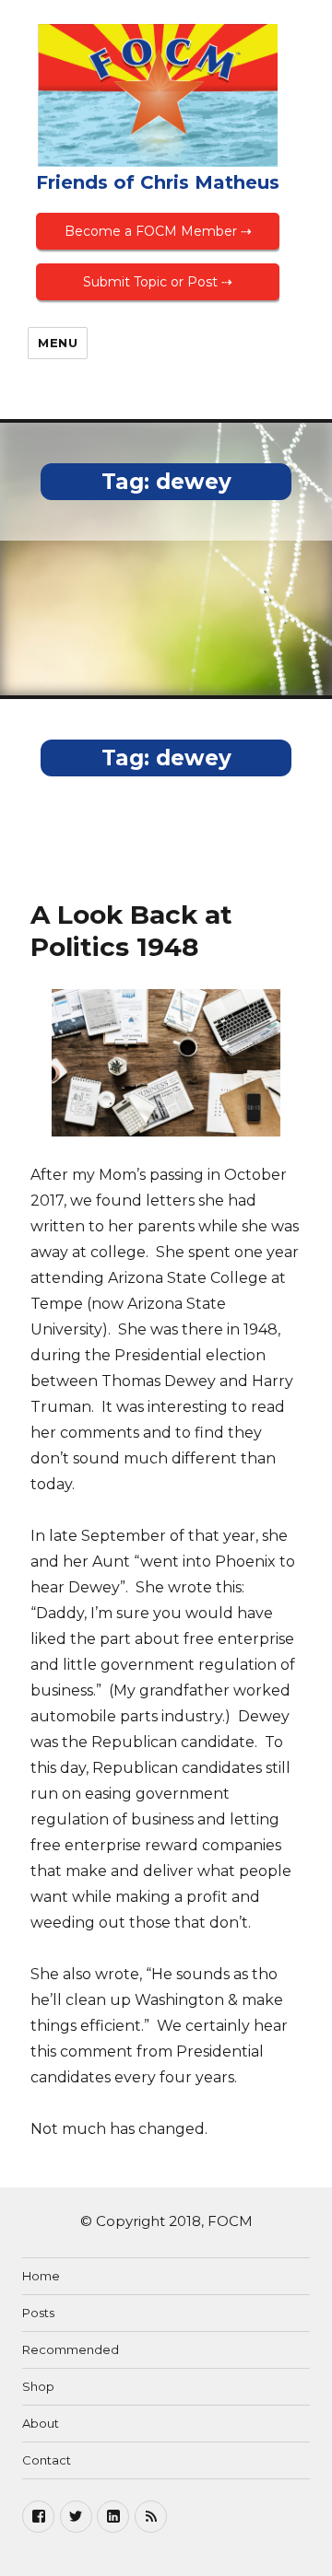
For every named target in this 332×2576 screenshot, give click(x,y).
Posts (38, 2313)
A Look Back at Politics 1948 (131, 931)
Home (41, 2276)
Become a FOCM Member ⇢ (158, 231)
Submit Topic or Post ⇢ (158, 282)
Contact (47, 2460)
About (41, 2423)
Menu (58, 343)
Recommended (71, 2349)
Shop (38, 2386)
